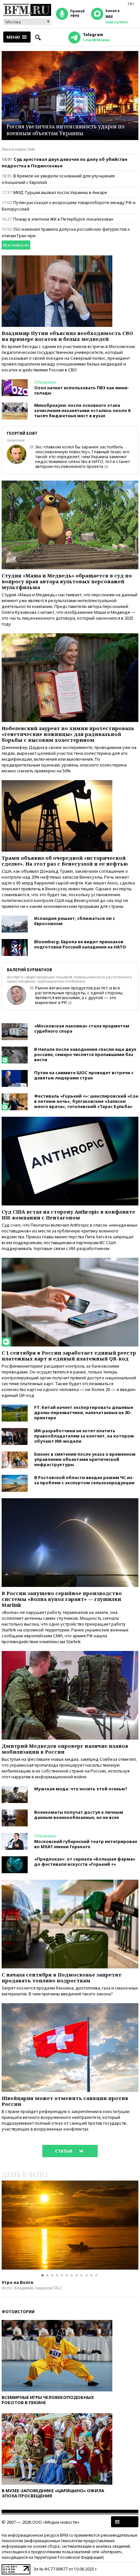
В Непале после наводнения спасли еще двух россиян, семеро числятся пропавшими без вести (85, 1054)
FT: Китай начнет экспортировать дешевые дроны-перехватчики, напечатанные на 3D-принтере (84, 1412)
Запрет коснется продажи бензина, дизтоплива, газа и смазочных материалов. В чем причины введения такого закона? (70, 1991)
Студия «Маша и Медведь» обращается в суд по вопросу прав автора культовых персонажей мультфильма (67, 581)
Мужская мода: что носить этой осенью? (81, 1789)
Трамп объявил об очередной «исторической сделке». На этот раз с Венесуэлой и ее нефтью (65, 861)
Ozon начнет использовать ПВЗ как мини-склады (82, 390)
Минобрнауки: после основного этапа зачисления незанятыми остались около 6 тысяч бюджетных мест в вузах (82, 410)
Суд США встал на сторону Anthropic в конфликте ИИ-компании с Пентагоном (68, 1215)
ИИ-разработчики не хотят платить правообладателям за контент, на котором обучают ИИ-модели (84, 1436)
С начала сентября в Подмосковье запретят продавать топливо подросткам (62, 1977)
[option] (70, 2225)
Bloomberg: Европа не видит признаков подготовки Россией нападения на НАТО (80, 944)
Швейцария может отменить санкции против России (65, 2101)
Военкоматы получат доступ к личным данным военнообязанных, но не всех (79, 1815)
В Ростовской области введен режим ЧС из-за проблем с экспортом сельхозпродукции (84, 1480)
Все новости (16, 245)
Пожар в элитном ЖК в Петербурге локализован (63, 219)
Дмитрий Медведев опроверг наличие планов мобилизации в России (65, 1749)
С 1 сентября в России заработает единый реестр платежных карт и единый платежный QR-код (69, 1356)
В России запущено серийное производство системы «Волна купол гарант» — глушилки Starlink (62, 1599)
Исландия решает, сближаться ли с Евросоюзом (75, 921)
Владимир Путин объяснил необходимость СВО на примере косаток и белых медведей (67, 336)
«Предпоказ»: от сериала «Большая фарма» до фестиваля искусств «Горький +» (85, 1861)
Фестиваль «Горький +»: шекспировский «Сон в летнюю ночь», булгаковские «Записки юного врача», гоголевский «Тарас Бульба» (86, 1101)
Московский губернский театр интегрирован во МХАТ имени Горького (86, 1844)
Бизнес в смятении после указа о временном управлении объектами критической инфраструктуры (85, 1459)
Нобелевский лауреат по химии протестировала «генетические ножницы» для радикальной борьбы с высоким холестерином (68, 734)
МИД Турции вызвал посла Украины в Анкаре (60, 192)
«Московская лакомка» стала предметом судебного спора (82, 1028)
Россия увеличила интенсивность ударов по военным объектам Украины (65, 130)
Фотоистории (18, 2312)
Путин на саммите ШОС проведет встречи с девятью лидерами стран (84, 1075)
